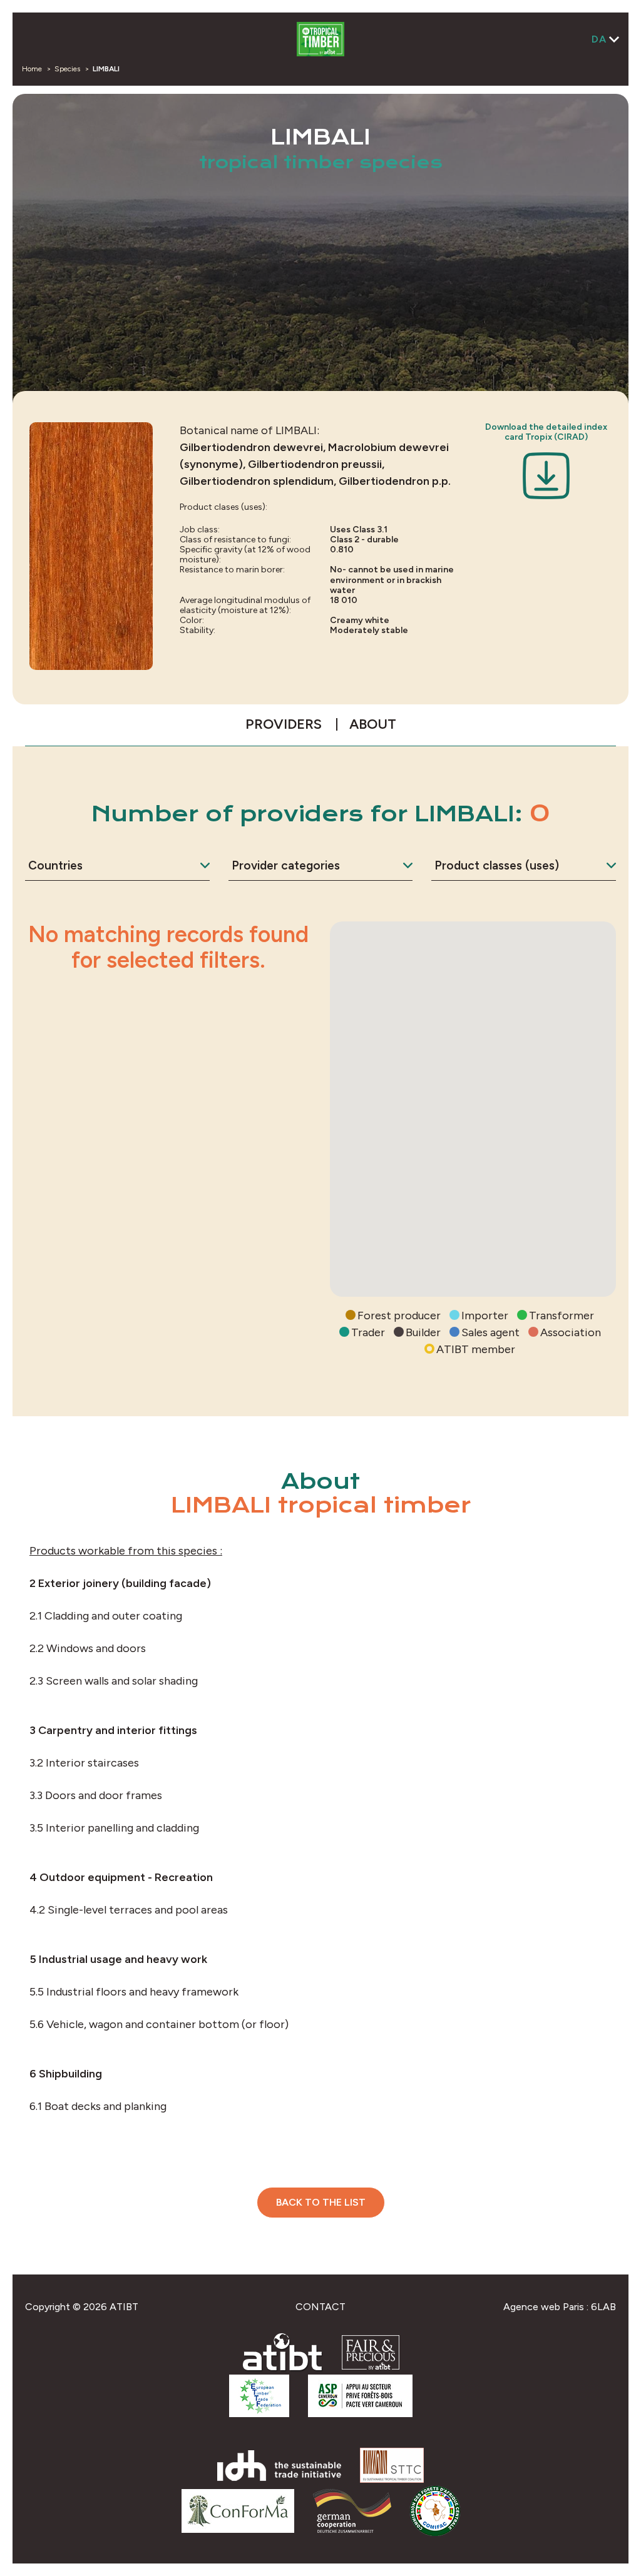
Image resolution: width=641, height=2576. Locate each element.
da (599, 39)
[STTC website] (392, 2479)
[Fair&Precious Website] (371, 2366)
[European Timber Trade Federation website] (259, 2414)
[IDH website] (279, 2477)
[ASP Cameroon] (360, 2414)
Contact (320, 2307)
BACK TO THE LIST (321, 2202)
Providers (284, 724)
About (373, 724)
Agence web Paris (544, 2307)
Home (32, 69)
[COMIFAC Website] (435, 2533)
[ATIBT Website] (283, 2369)
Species (67, 69)
